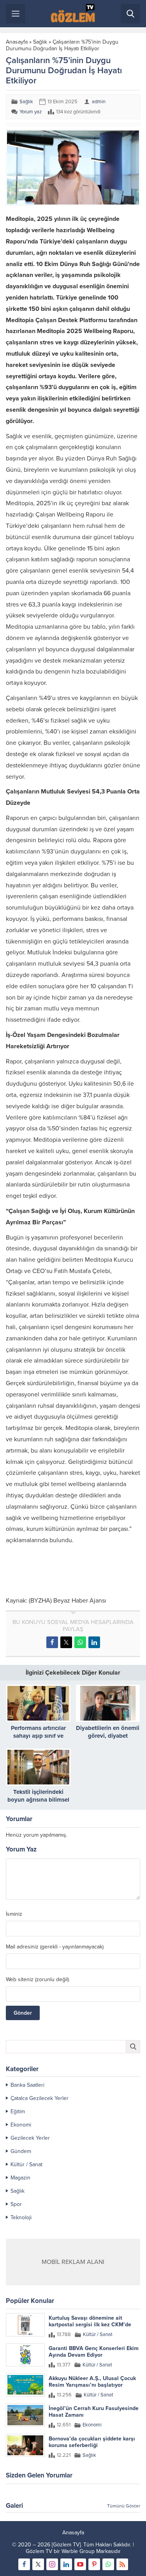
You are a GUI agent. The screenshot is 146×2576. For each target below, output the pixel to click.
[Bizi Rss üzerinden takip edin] (122, 2564)
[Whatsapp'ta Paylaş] (80, 1642)
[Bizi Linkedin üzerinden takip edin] (66, 2564)
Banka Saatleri (27, 2085)
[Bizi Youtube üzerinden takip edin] (80, 2564)
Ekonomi (21, 2125)
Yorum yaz (31, 112)
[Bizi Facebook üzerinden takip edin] (24, 2564)
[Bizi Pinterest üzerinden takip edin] (94, 2564)
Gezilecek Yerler (30, 2138)
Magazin (20, 2178)
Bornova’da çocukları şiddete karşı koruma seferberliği (92, 2442)
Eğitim (18, 2111)
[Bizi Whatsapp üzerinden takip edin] (108, 2564)
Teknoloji (21, 2217)
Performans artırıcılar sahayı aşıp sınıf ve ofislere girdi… (38, 1736)
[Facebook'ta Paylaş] (52, 1642)
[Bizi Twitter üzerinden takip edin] (38, 2564)
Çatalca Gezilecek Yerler (40, 2098)
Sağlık (40, 42)
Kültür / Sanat (26, 2164)
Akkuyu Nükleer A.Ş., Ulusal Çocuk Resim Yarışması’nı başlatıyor (92, 2382)
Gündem (21, 2151)
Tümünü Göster (124, 2506)
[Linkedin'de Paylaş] (94, 1642)
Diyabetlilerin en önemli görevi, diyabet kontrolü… (108, 1736)
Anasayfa (17, 42)
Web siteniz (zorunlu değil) (37, 1980)
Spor (16, 2204)
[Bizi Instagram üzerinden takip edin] (52, 2564)
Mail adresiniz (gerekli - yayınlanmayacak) (55, 1947)
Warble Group (78, 2551)
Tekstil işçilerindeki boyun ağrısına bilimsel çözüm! (38, 1800)
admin (99, 102)
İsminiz (14, 1914)
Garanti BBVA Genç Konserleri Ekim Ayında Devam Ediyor (94, 2352)
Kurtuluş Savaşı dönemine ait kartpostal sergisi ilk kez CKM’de (90, 2321)
